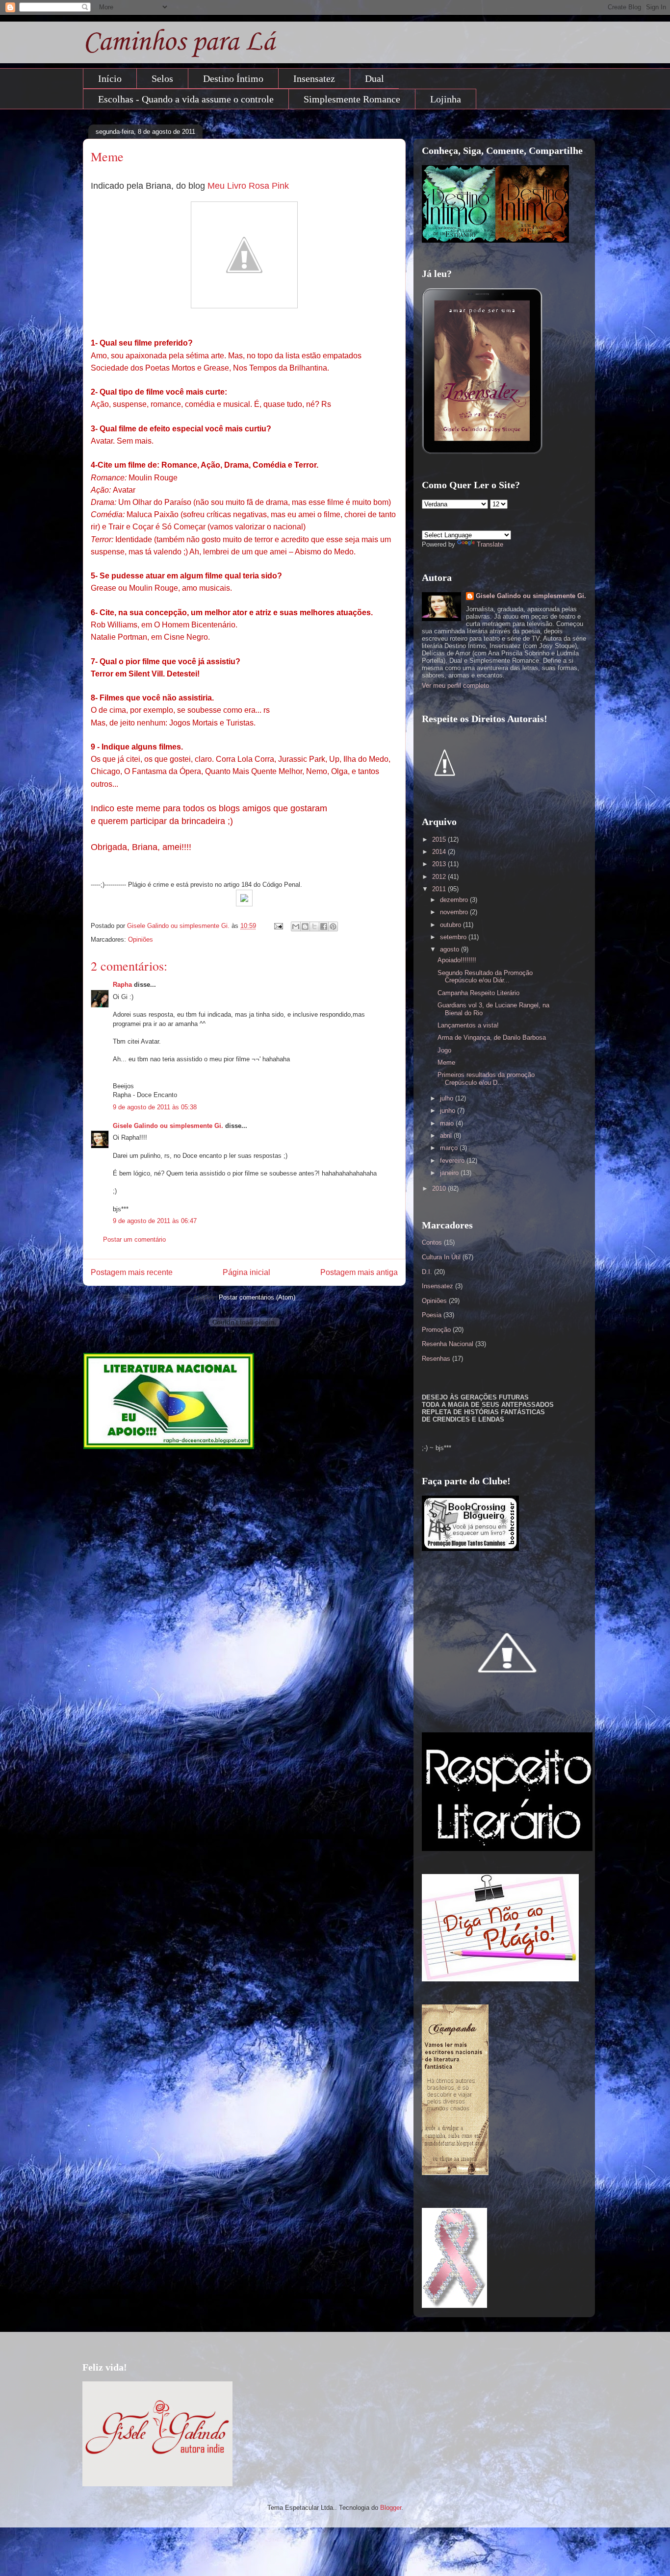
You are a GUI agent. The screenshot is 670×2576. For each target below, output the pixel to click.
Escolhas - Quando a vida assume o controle (186, 99)
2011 (440, 889)
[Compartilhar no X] (314, 926)
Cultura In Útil (441, 1257)
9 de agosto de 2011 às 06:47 (155, 1221)
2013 (440, 864)
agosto (451, 949)
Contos (432, 1242)
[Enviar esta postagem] (278, 926)
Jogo (444, 1050)
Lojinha (446, 99)
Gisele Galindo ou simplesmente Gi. (168, 1126)
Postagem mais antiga (359, 1272)
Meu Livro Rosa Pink (248, 186)
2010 (440, 1188)
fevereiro (453, 1161)
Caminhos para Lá (179, 42)
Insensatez (314, 78)
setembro (454, 937)
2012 (440, 877)
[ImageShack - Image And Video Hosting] (244, 904)
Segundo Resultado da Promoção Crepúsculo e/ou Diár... (485, 977)
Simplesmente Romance (352, 99)
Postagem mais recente (132, 1272)
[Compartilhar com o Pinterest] (333, 926)
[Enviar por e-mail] (296, 926)
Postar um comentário (134, 1239)
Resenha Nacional (448, 1344)
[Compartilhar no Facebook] (324, 926)
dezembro (455, 900)
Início (110, 78)
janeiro (450, 1173)
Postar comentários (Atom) (257, 1297)
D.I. (427, 1272)
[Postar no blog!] (305, 926)
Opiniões (141, 939)
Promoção (436, 1330)
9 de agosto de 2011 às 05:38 (155, 1107)
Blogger (391, 2508)
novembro (455, 912)
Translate (490, 544)
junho (449, 1111)
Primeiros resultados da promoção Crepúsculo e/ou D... (486, 1079)
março (450, 1148)
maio (448, 1123)
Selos (162, 78)
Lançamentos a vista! (468, 1025)
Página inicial (246, 1272)
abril (447, 1136)
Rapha (122, 985)
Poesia (432, 1315)
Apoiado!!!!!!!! (457, 960)
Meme (446, 1063)
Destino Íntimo (233, 78)
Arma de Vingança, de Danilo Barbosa (492, 1038)
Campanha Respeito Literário (478, 993)
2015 (440, 839)
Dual (374, 78)
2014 (440, 852)
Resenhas (436, 1359)
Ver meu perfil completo (455, 686)
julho (448, 1098)
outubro (451, 925)
